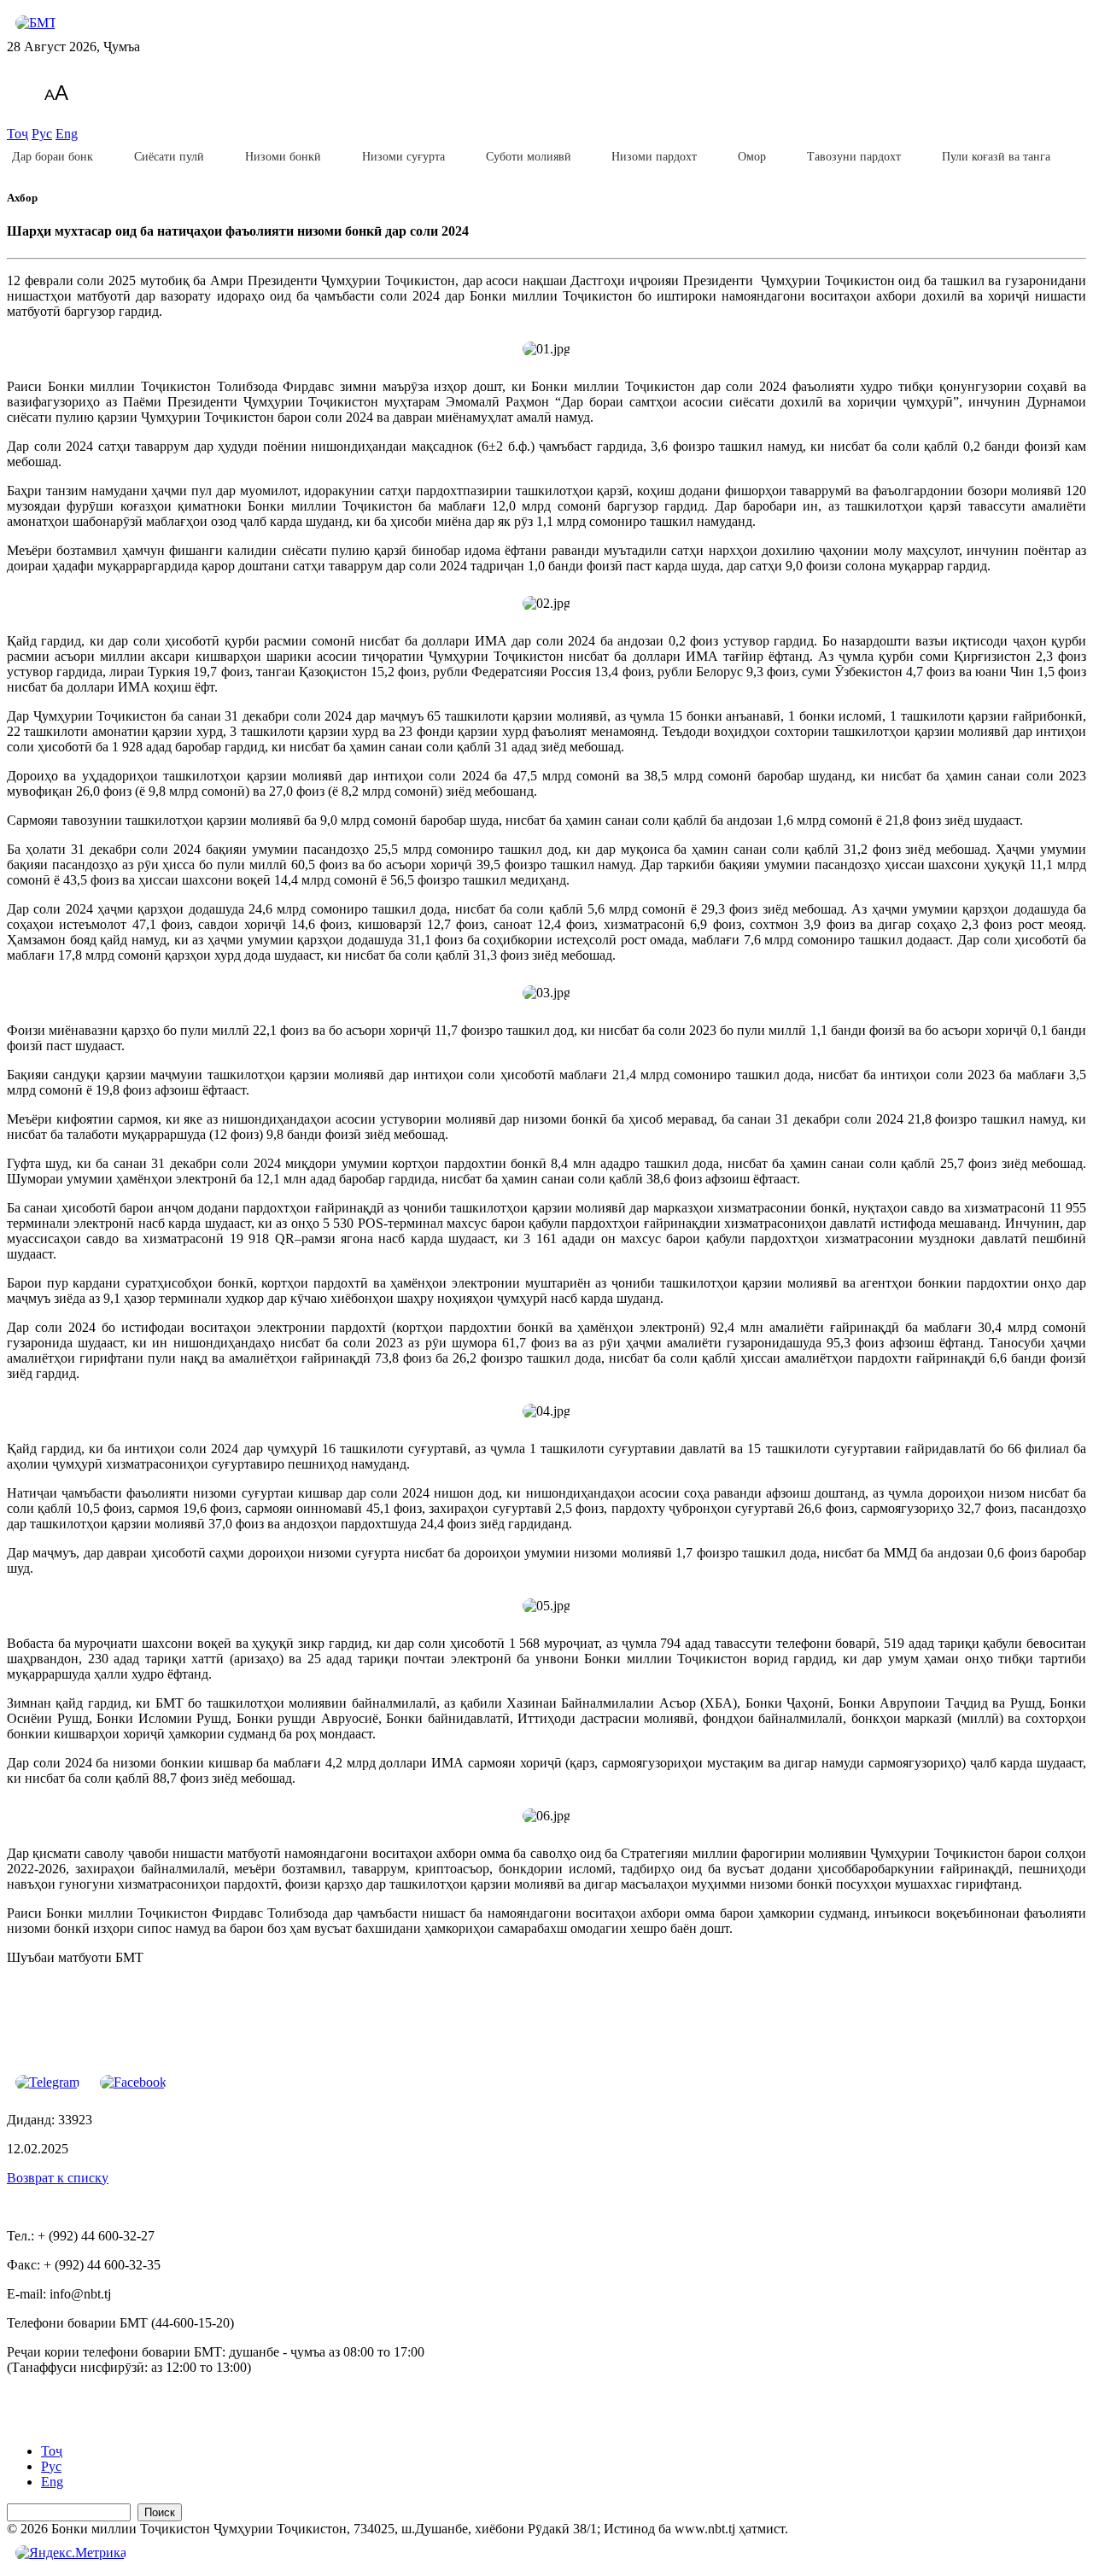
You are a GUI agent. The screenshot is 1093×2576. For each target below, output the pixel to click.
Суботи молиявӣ (529, 157)
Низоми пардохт (654, 157)
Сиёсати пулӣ (169, 157)
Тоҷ (18, 134)
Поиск (160, 2512)
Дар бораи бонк (53, 157)
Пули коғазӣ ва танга (996, 157)
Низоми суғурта (403, 157)
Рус (42, 134)
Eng (67, 134)
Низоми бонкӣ (283, 157)
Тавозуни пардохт (854, 157)
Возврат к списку (58, 2178)
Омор (752, 157)
